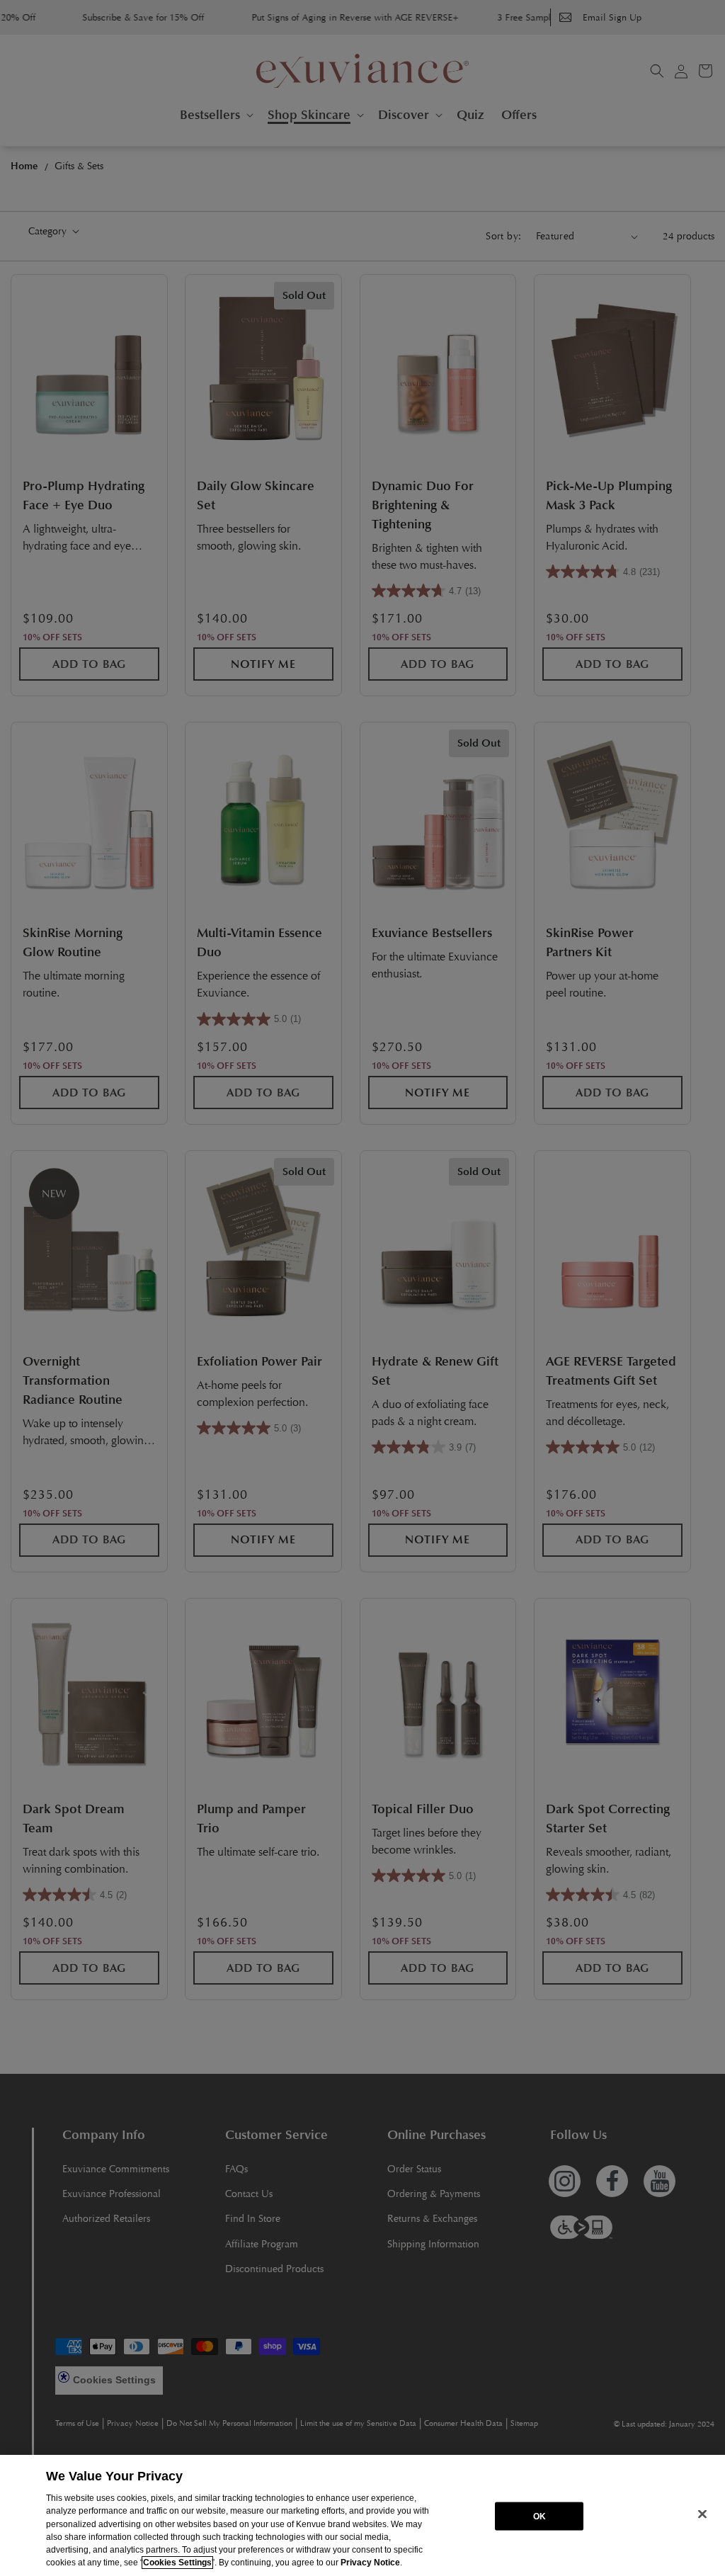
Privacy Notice (370, 2563)
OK (540, 2516)
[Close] (702, 2514)
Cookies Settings (177, 2563)
